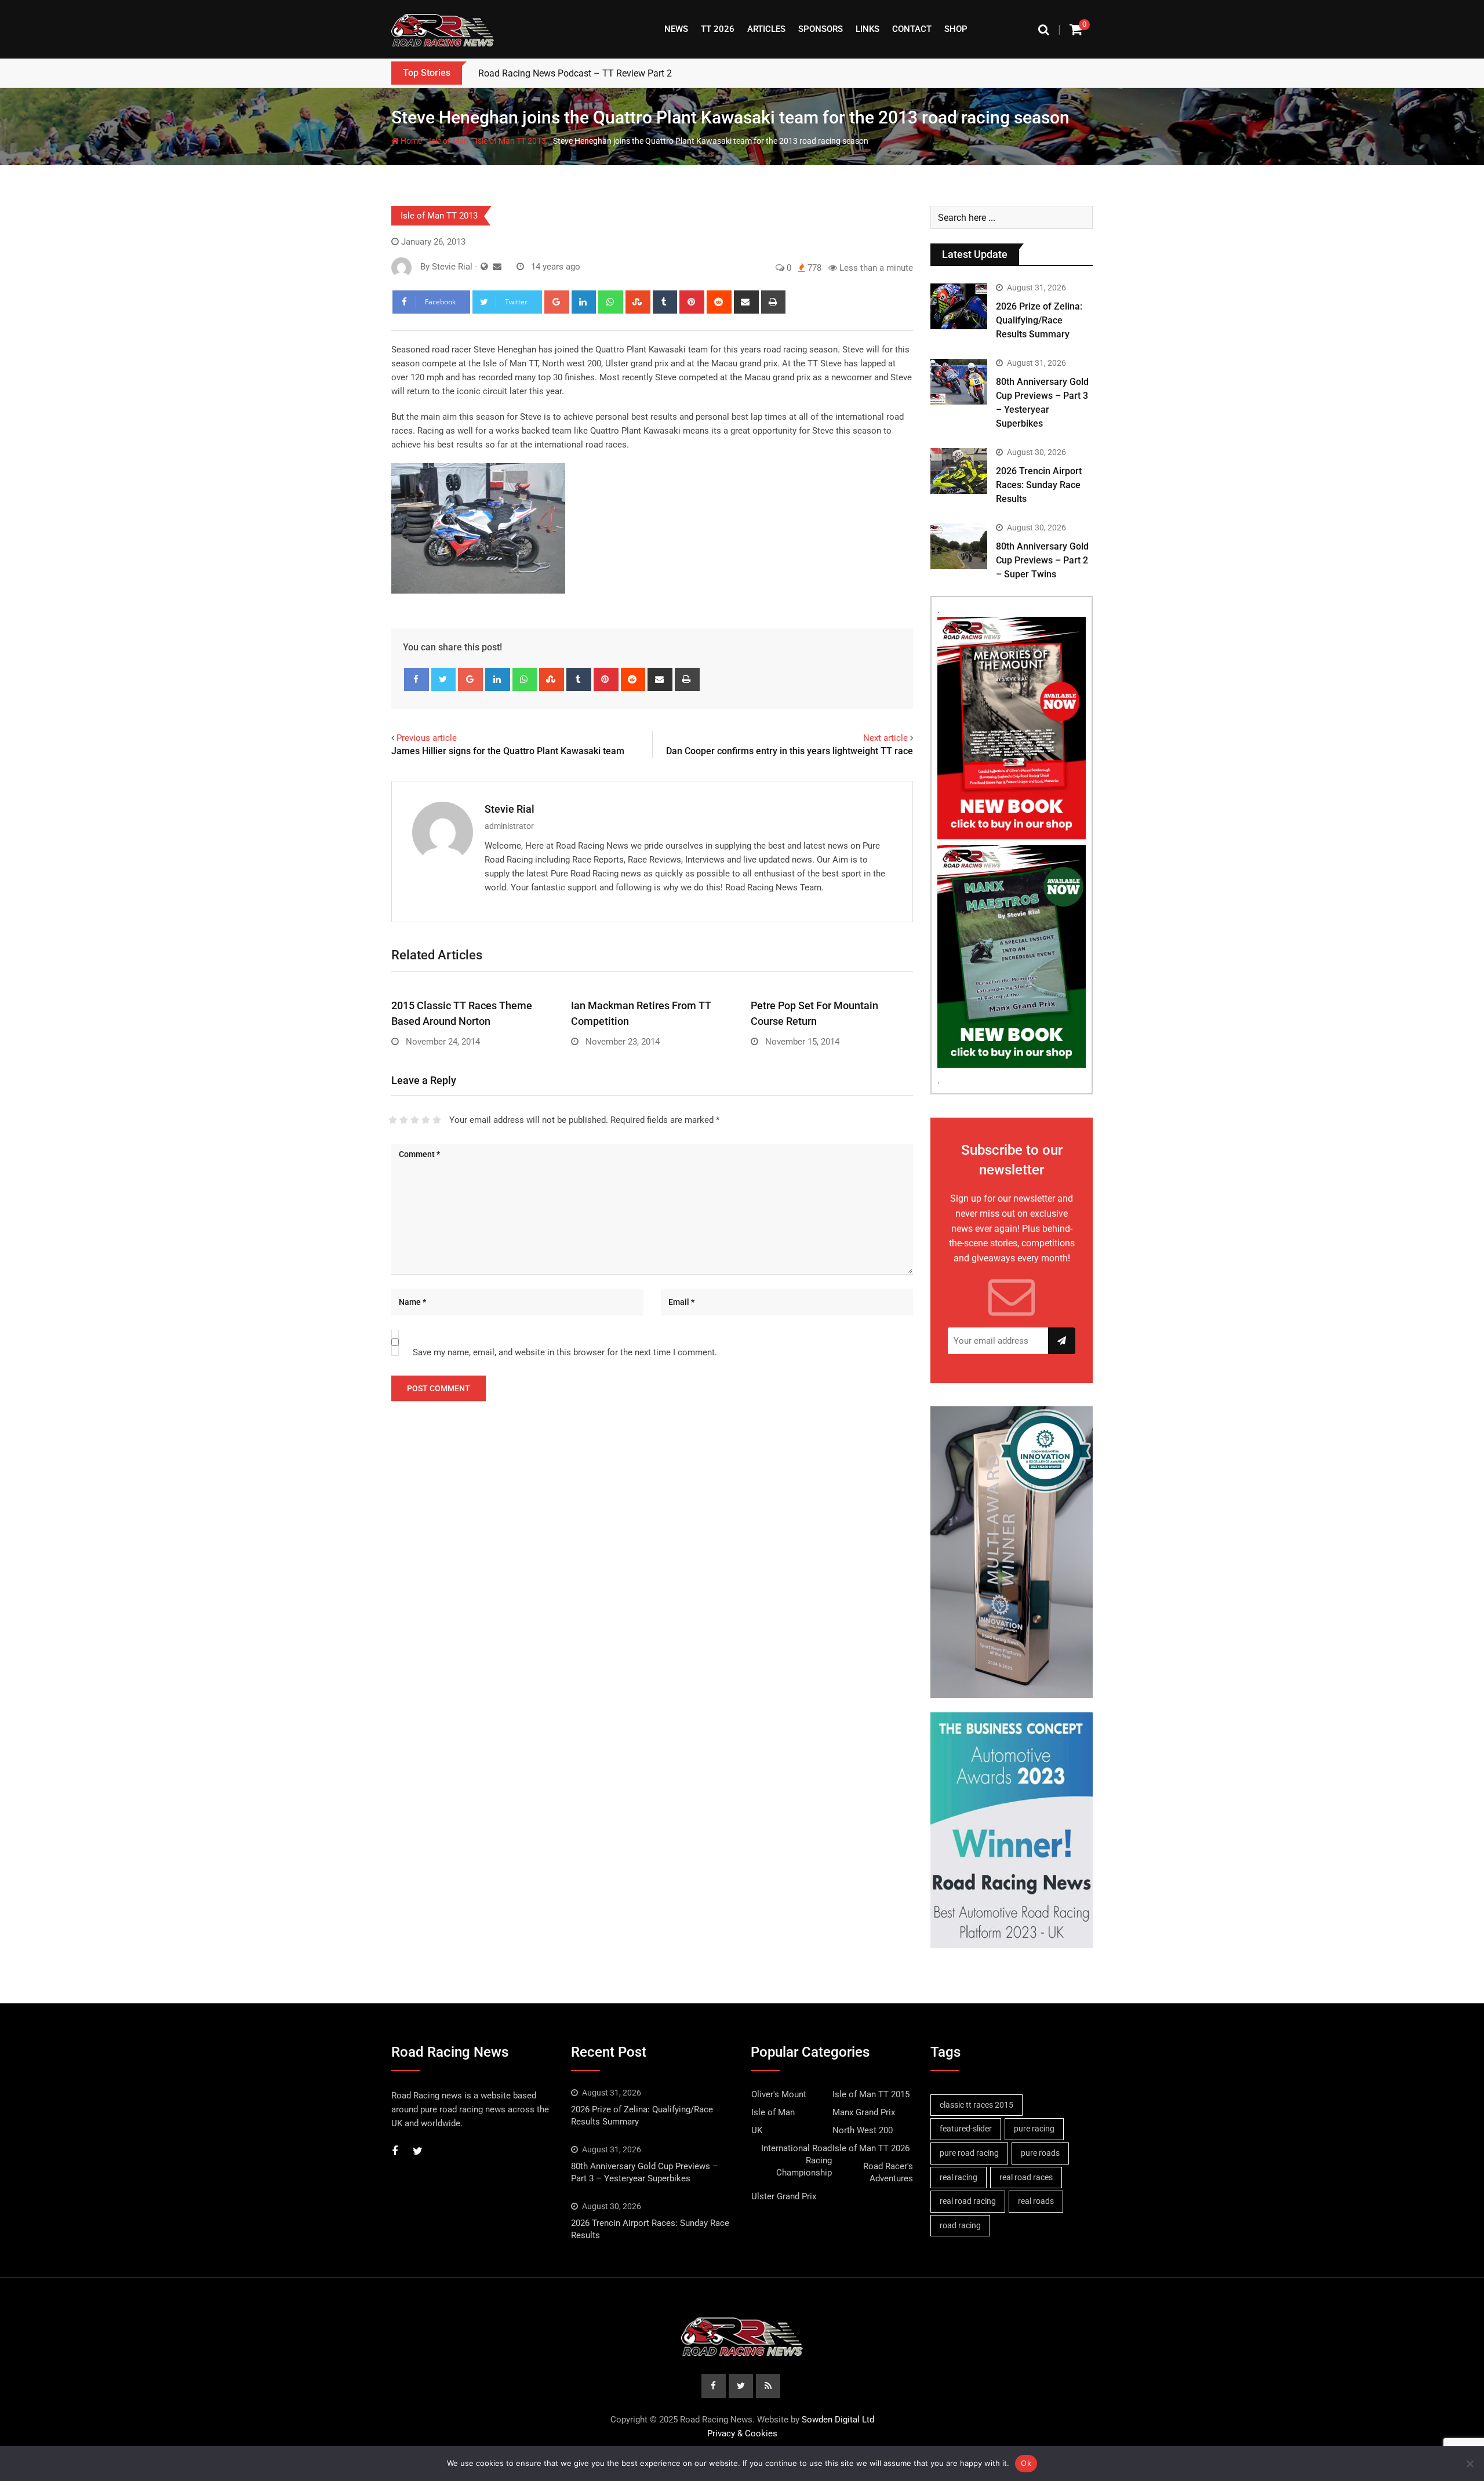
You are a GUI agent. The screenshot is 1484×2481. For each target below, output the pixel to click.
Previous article (427, 738)
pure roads (1040, 2153)
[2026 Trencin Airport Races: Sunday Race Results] (959, 471)
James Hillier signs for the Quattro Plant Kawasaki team (508, 751)
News (676, 29)
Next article (885, 738)
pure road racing (969, 2153)
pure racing (1034, 2129)
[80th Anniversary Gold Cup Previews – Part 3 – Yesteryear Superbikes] (959, 381)
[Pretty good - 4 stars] (426, 1120)
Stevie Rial (510, 809)
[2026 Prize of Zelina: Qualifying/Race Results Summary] (959, 306)
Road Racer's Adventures (888, 2172)
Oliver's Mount (779, 2094)
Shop (956, 29)
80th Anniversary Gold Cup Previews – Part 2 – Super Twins (1042, 560)
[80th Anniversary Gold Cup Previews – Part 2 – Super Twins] (959, 546)
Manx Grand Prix (864, 2112)
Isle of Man (449, 141)
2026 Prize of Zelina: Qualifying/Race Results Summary (1039, 320)
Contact (912, 29)
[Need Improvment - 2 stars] (404, 1120)
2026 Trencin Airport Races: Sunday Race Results (1039, 485)
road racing (960, 2225)
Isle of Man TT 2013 (511, 141)
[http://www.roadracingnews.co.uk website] (484, 267)
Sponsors (821, 29)
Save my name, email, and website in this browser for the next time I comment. (565, 1352)
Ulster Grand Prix (784, 2196)
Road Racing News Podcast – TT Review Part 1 (575, 73)
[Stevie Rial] (497, 267)
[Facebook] (417, 679)
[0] (1076, 29)
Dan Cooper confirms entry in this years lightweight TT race (790, 751)
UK (757, 2130)
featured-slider (966, 2129)
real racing (959, 2177)
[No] (1470, 2464)
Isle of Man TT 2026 (871, 2148)
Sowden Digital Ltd (838, 2420)
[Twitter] (444, 679)
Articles (766, 29)
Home (410, 141)
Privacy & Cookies (742, 2433)
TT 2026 (718, 29)
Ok (1026, 2463)
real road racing (968, 2201)
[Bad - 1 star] (393, 1120)
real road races (1026, 2177)
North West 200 (863, 2130)
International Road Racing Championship (796, 2160)
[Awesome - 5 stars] (437, 1120)
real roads (1036, 2201)
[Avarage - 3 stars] (415, 1120)
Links (868, 29)
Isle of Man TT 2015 (871, 2094)
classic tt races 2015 (976, 2105)
